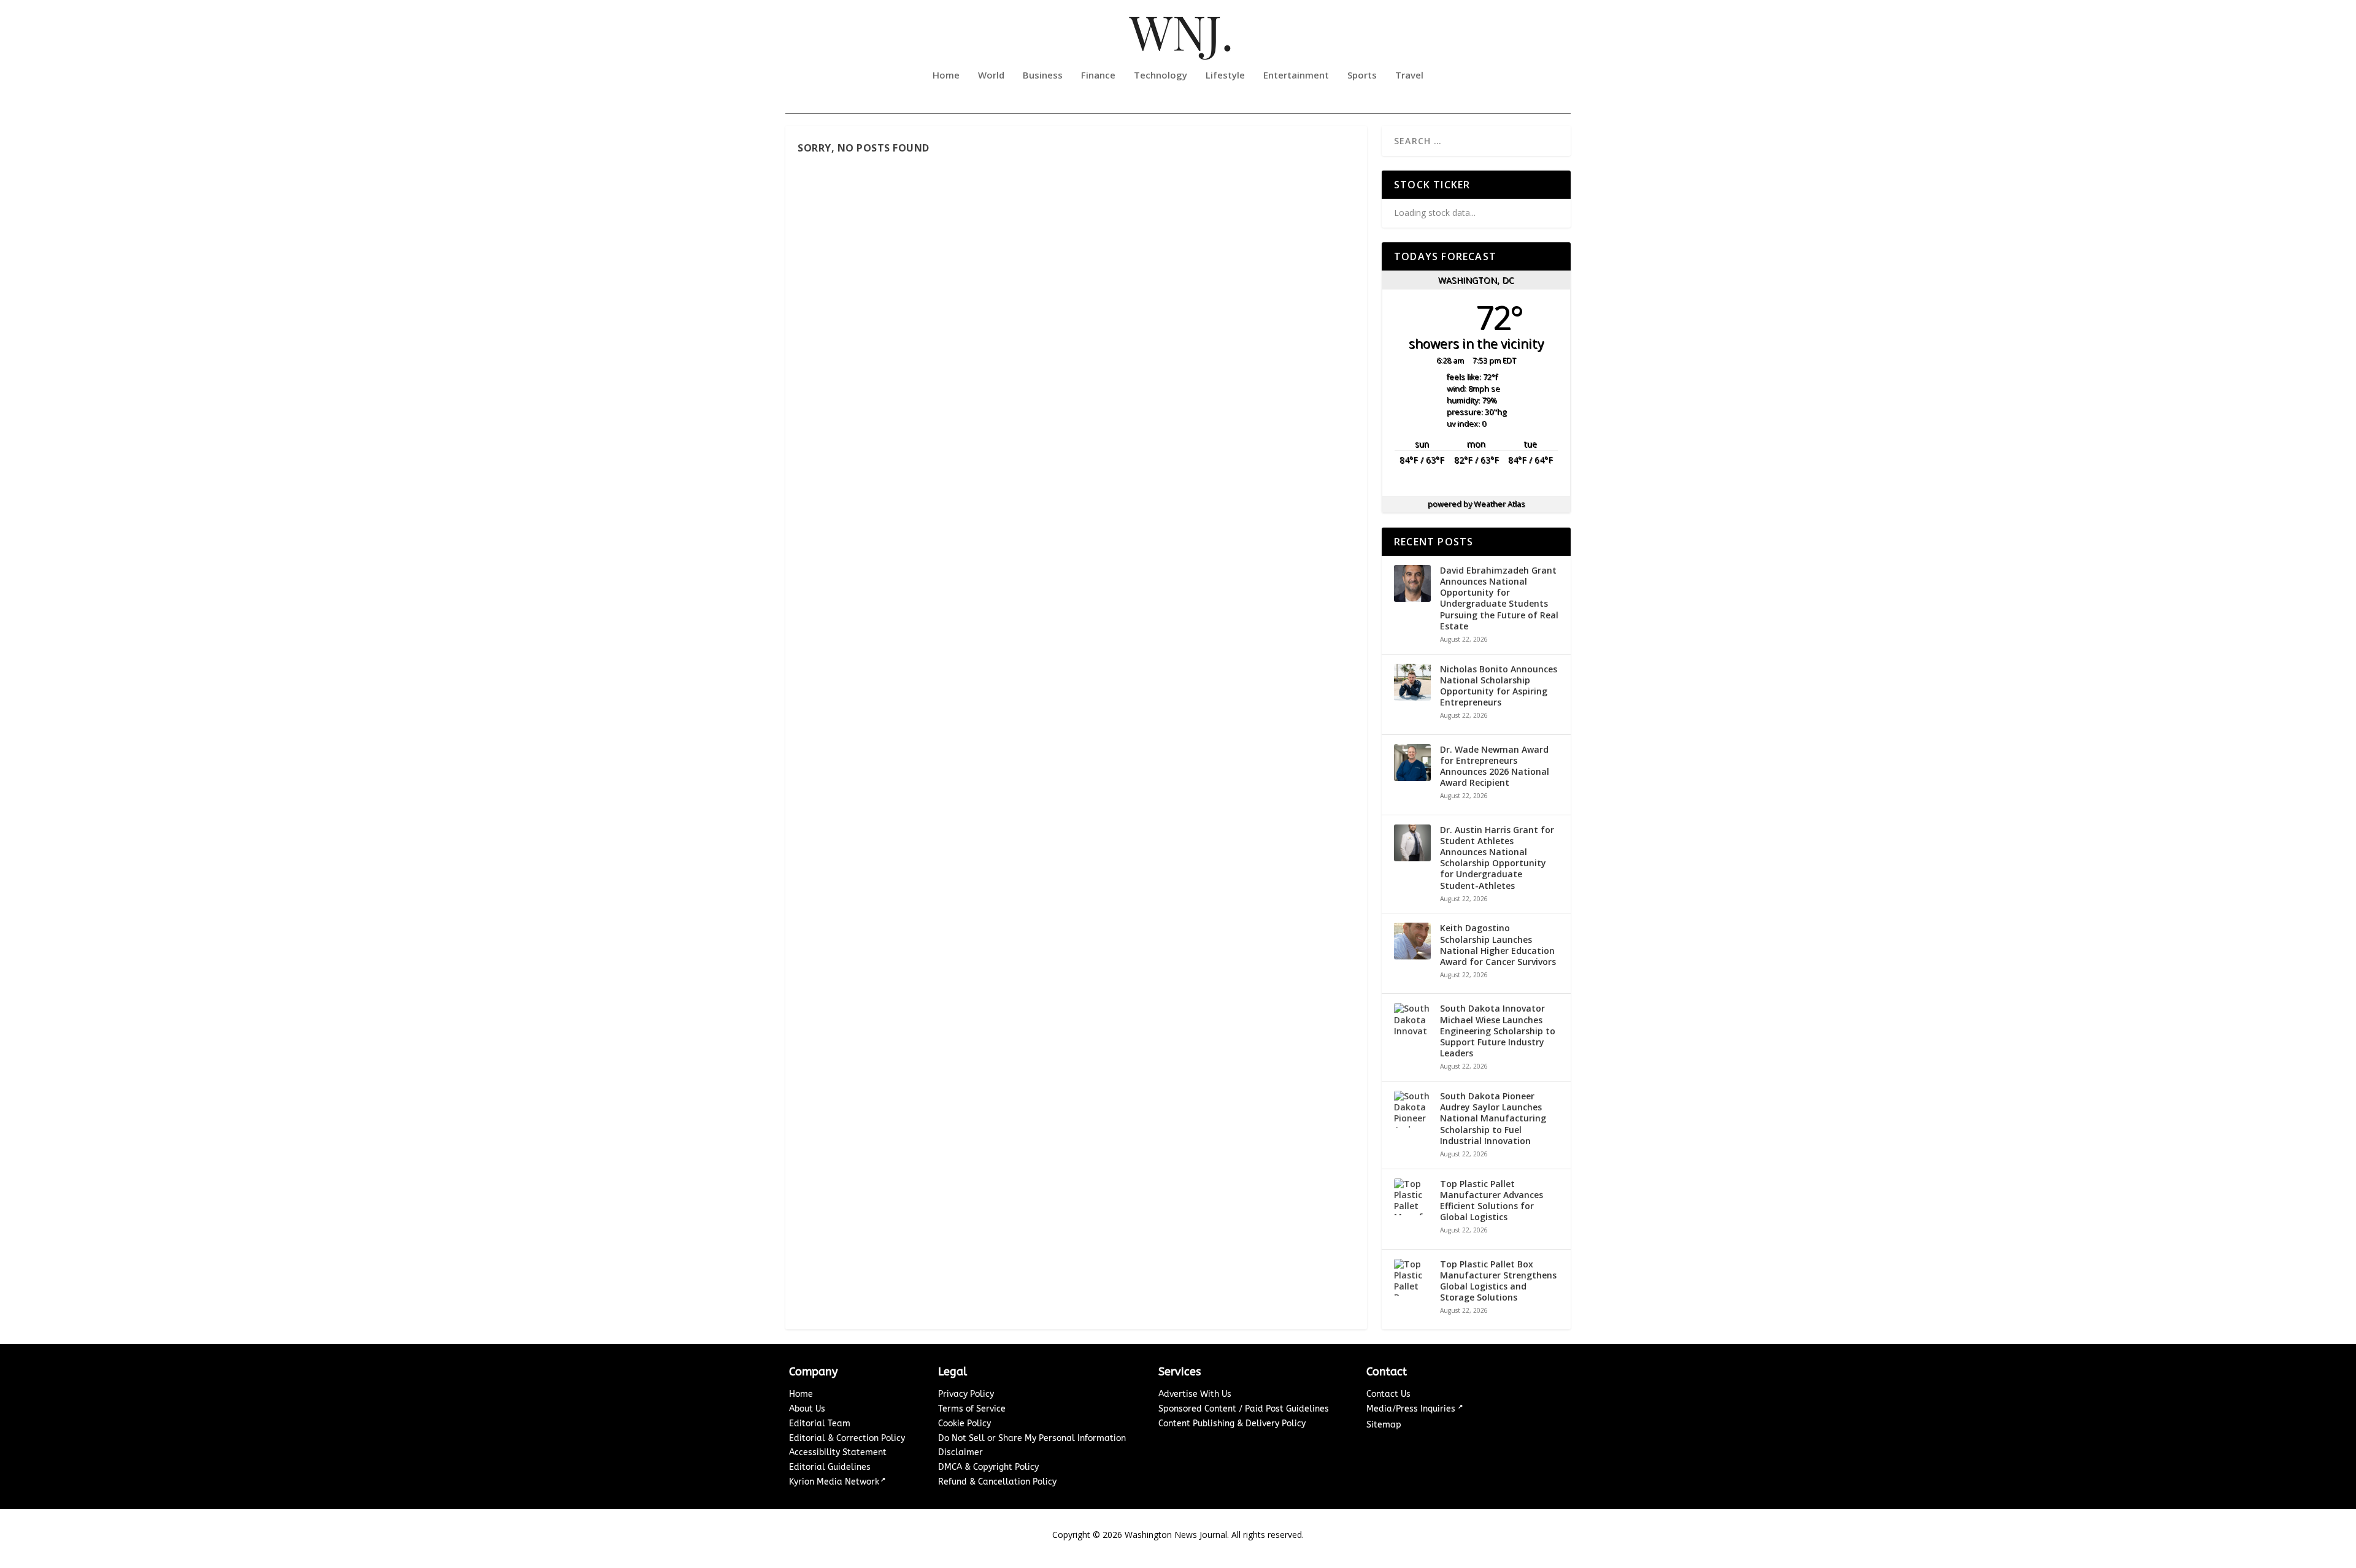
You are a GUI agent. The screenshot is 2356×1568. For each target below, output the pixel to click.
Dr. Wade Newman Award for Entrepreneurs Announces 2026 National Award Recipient (1495, 767)
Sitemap (1384, 1425)
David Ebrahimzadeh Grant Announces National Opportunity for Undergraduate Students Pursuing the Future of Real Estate (1499, 598)
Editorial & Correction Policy (847, 1438)
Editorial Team (820, 1424)
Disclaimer (960, 1452)
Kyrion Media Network (834, 1482)
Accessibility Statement (838, 1452)
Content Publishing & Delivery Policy (1232, 1424)
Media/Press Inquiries (1412, 1409)
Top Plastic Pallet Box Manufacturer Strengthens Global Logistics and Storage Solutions (1498, 1281)
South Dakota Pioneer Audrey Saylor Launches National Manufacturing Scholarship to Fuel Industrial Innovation (1493, 1119)
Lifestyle (1225, 75)
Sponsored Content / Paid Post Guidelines (1244, 1409)
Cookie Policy (964, 1424)
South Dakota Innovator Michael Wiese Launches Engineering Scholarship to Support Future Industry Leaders (1498, 1031)
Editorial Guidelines (830, 1467)
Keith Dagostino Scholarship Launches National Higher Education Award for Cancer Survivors (1498, 945)
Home (946, 75)
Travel (1409, 75)
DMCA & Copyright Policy (988, 1467)
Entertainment (1296, 75)
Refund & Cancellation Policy (997, 1482)
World (991, 75)
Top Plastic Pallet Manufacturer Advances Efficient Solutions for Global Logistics (1492, 1201)
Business (1043, 75)
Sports (1362, 75)
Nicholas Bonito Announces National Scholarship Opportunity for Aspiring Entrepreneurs (1499, 686)
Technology (1161, 75)
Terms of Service (972, 1409)
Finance (1098, 75)
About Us (807, 1409)
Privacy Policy (966, 1394)
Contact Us (1388, 1394)
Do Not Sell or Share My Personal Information (1032, 1438)
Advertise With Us (1195, 1394)
